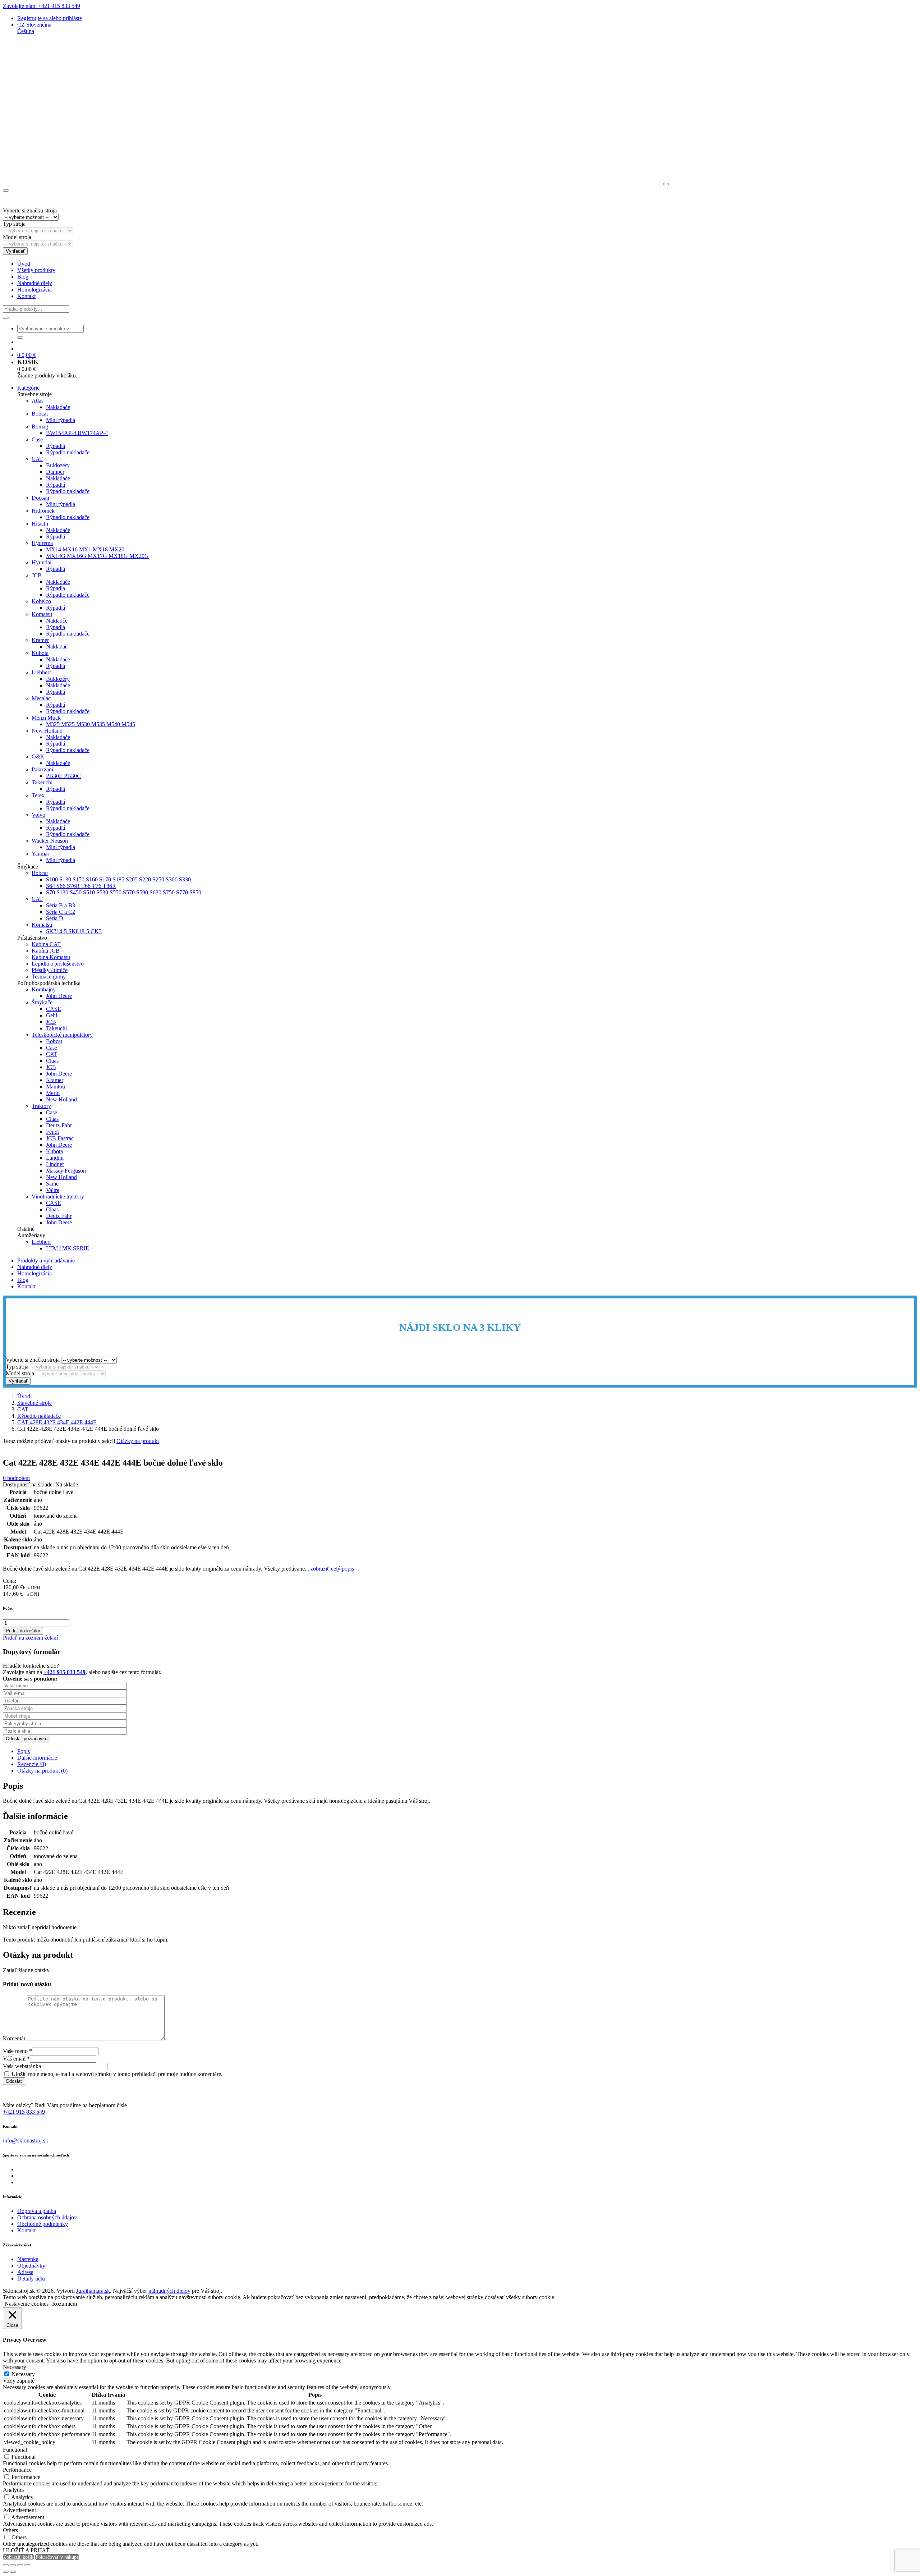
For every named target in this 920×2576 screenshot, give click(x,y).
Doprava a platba (37, 2211)
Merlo (53, 1093)
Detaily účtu (31, 2279)
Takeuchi (42, 782)
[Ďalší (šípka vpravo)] (13, 2572)
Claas (52, 1061)
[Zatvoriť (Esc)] (27, 2565)
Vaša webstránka (22, 2066)
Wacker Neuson (50, 841)
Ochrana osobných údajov (47, 2217)
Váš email (16, 2059)
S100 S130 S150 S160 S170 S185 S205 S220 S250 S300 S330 (118, 879)
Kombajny (44, 989)
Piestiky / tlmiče (50, 970)
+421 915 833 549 (24, 2112)
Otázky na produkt (138, 1441)
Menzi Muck (46, 718)
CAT (37, 459)
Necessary (23, 2374)
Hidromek (43, 511)
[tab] (467, 1751)
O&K (38, 757)
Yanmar (40, 854)
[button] (34, 25)
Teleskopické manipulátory (62, 1035)
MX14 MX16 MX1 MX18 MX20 (85, 549)
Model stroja (17, 237)
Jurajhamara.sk (93, 2291)
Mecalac (41, 698)
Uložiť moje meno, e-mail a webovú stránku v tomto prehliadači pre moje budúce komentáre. (117, 2074)
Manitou (56, 1087)
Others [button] (10, 2530)
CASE (54, 1009)
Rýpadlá (56, 446)
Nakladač (57, 647)
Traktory (41, 1106)
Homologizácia (34, 290)
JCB (37, 575)
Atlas (38, 401)
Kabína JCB (46, 951)
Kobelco (41, 601)
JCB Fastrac (60, 1138)
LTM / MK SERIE (68, 1248)
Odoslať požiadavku (27, 1739)
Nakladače (58, 407)
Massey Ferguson (66, 1171)
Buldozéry (58, 465)
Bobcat (40, 414)
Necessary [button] (15, 2367)
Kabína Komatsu (51, 957)
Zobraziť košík (18, 2557)
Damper (55, 472)
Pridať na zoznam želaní (30, 1638)
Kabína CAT (46, 944)
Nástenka (28, 2259)
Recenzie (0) (32, 1764)
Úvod (24, 264)
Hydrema (42, 543)
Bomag (40, 427)
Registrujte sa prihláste (50, 18)
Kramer (40, 640)
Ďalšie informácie (37, 1758)
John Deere (59, 996)
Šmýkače (42, 1002)
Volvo (38, 815)
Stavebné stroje (34, 1403)
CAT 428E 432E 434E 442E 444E (57, 1422)
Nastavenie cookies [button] (27, 2304)
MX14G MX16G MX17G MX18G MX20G (97, 556)
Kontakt (26, 296)
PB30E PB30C (63, 776)
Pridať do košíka (23, 1631)
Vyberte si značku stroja (30, 210)
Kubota (40, 653)
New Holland (47, 731)
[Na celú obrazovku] (13, 2565)
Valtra (53, 1190)
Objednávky (31, 2266)
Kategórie (28, 388)
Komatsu (42, 614)
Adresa (25, 2272)
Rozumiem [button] (65, 2304)
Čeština (26, 31)
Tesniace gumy (49, 977)
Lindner (55, 1164)
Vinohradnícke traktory (58, 1197)
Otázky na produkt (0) (42, 1771)
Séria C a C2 (61, 912)
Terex (38, 795)
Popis (24, 1751)
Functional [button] (15, 2450)
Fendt (52, 1132)
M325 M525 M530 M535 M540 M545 (91, 724)
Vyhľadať (15, 251)
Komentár (14, 2038)
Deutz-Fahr (59, 1125)
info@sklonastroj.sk (26, 2140)
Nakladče (57, 621)
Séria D (55, 918)
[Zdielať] (20, 2565)
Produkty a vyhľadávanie (46, 1261)
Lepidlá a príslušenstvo (58, 964)
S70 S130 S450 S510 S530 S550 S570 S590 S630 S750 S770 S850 (124, 892)
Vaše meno (17, 2051)
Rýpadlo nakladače (68, 452)
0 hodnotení (16, 1478)
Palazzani (42, 769)
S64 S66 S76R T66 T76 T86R (81, 886)
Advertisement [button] (19, 2510)
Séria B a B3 (61, 905)
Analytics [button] (14, 2490)
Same (52, 1184)
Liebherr (41, 672)
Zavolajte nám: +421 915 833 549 (42, 6)
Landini (55, 1158)
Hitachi (40, 524)
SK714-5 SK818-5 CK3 (74, 931)
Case (37, 439)
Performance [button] (17, 2470)
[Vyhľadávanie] (6, 318)
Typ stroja (14, 224)
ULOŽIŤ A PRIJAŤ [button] (26, 2550)
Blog (23, 277)
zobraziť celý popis (332, 1569)
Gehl (52, 1015)
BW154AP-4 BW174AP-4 (77, 433)
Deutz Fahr (59, 1216)
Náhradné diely (35, 283)
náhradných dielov (169, 2291)
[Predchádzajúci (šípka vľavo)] (6, 2572)
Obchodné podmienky (43, 2224)
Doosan (40, 498)
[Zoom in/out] (6, 2565)
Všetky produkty (36, 270)
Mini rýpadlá (61, 420)
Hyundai (42, 562)
